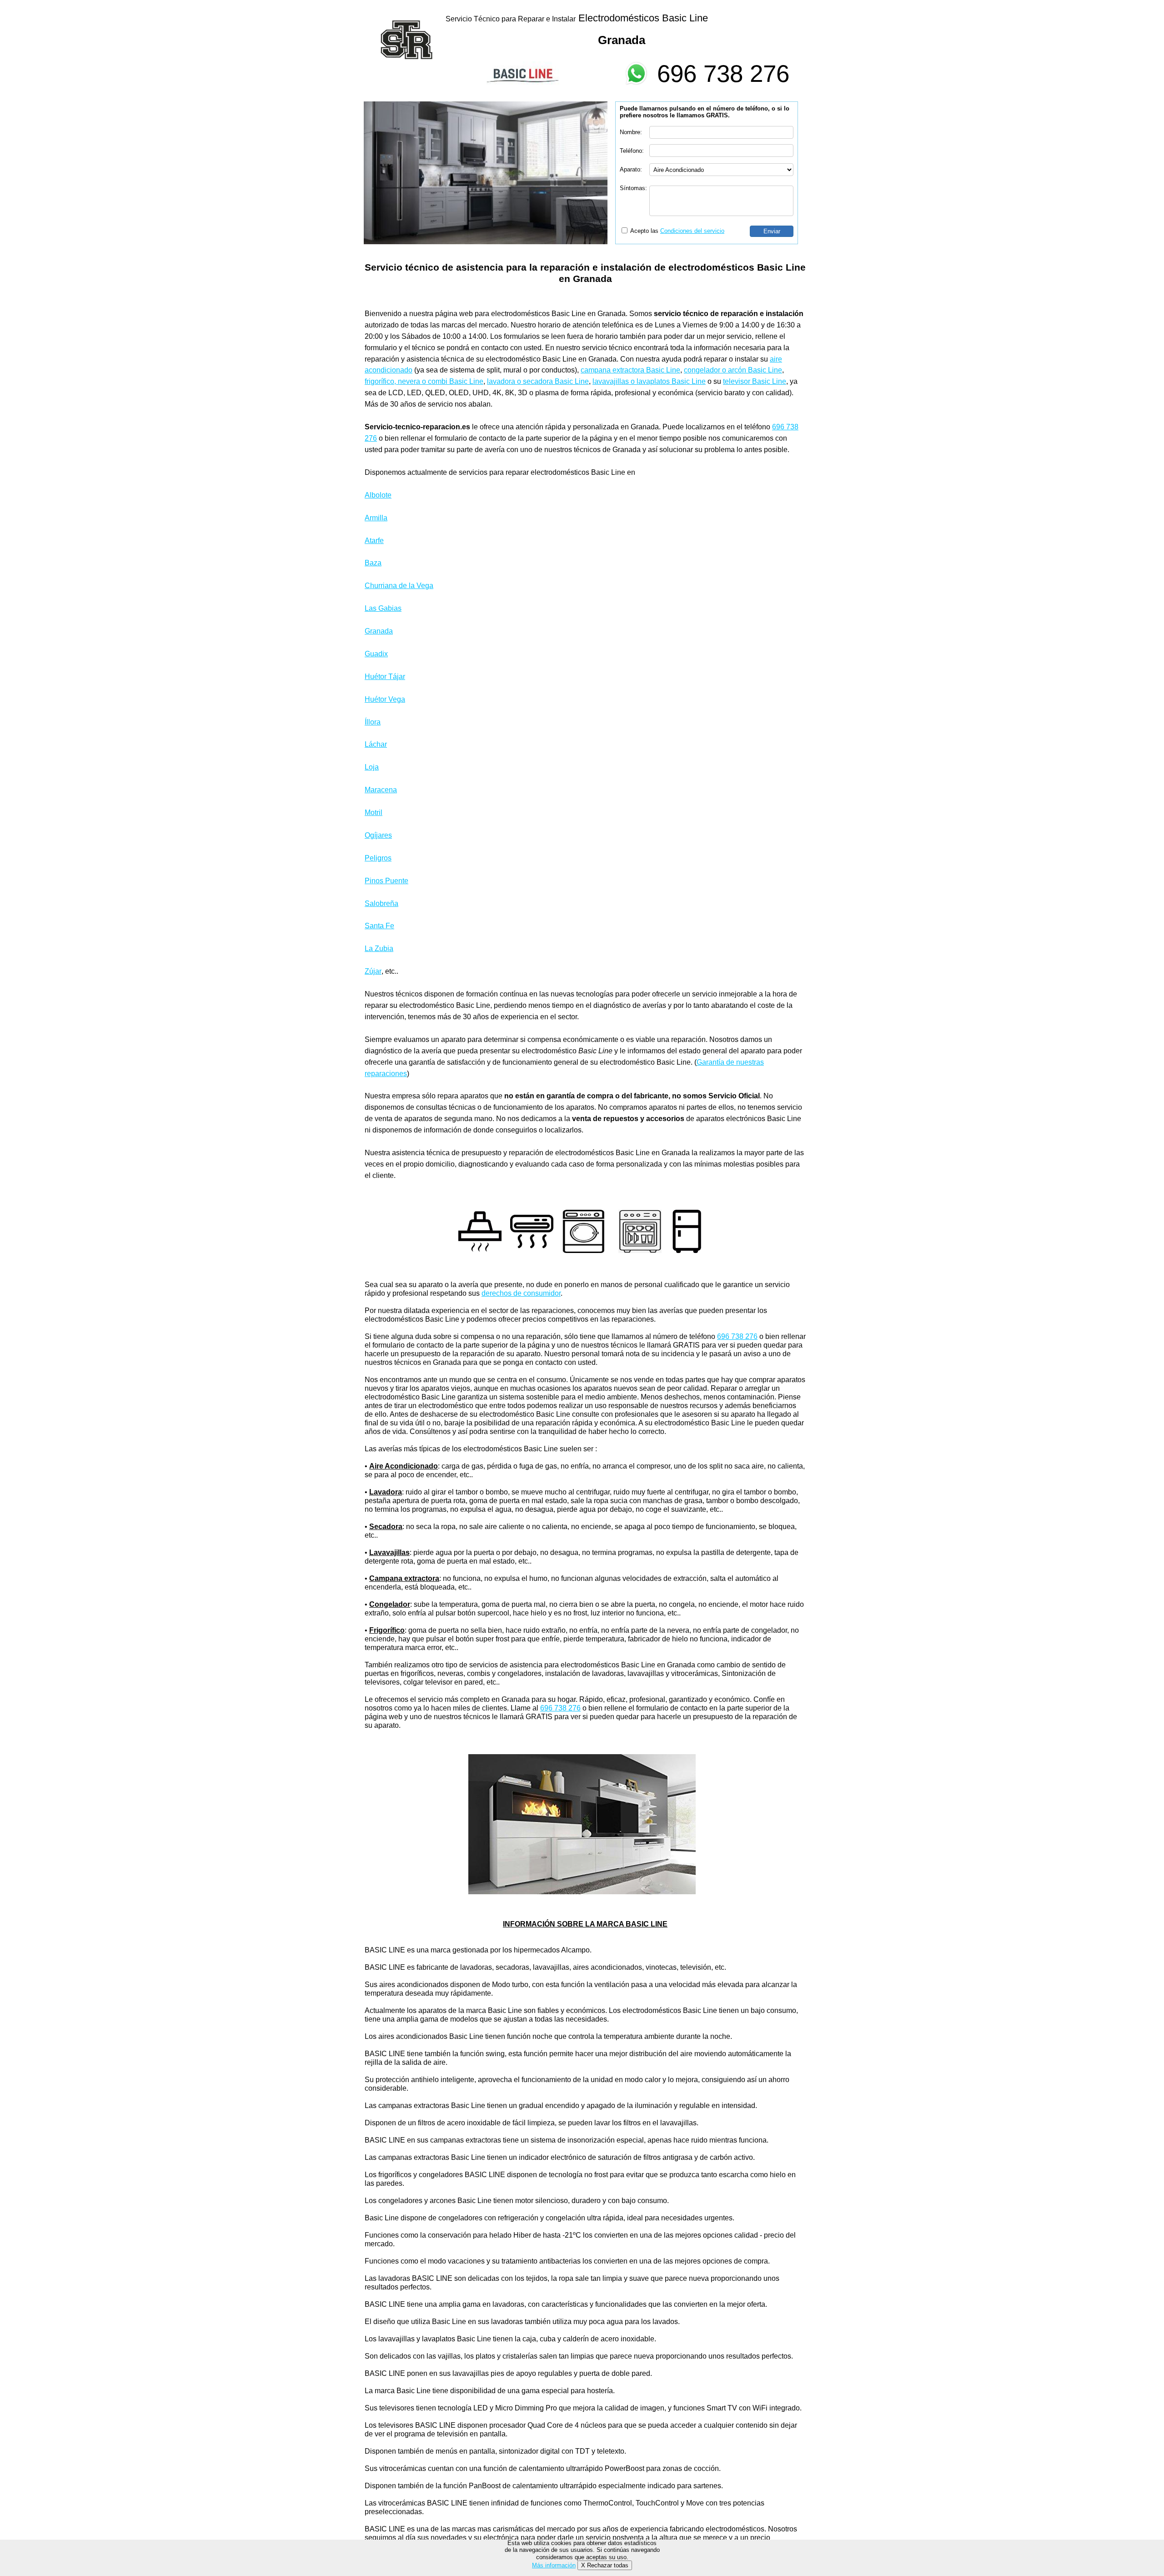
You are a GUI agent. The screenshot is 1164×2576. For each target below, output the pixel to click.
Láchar (376, 744)
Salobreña (381, 903)
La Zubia (379, 948)
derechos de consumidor (521, 1293)
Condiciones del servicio (692, 231)
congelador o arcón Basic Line (733, 370)
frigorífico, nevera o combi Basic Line (424, 381)
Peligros (378, 858)
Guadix (376, 654)
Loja (372, 767)
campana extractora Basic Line (630, 370)
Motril (374, 813)
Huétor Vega (385, 699)
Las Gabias (383, 608)
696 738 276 (723, 73)
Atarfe (374, 541)
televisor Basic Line (755, 381)
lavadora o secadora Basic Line (538, 381)
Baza (373, 563)
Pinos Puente (386, 881)
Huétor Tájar (385, 677)
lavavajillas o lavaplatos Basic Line (649, 381)
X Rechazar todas (605, 2565)
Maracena (381, 790)
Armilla (376, 518)
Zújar (373, 971)
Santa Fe (379, 926)
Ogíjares (378, 835)
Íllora (373, 722)
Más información (554, 2565)
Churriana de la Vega (399, 586)
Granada (379, 631)
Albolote (378, 495)
